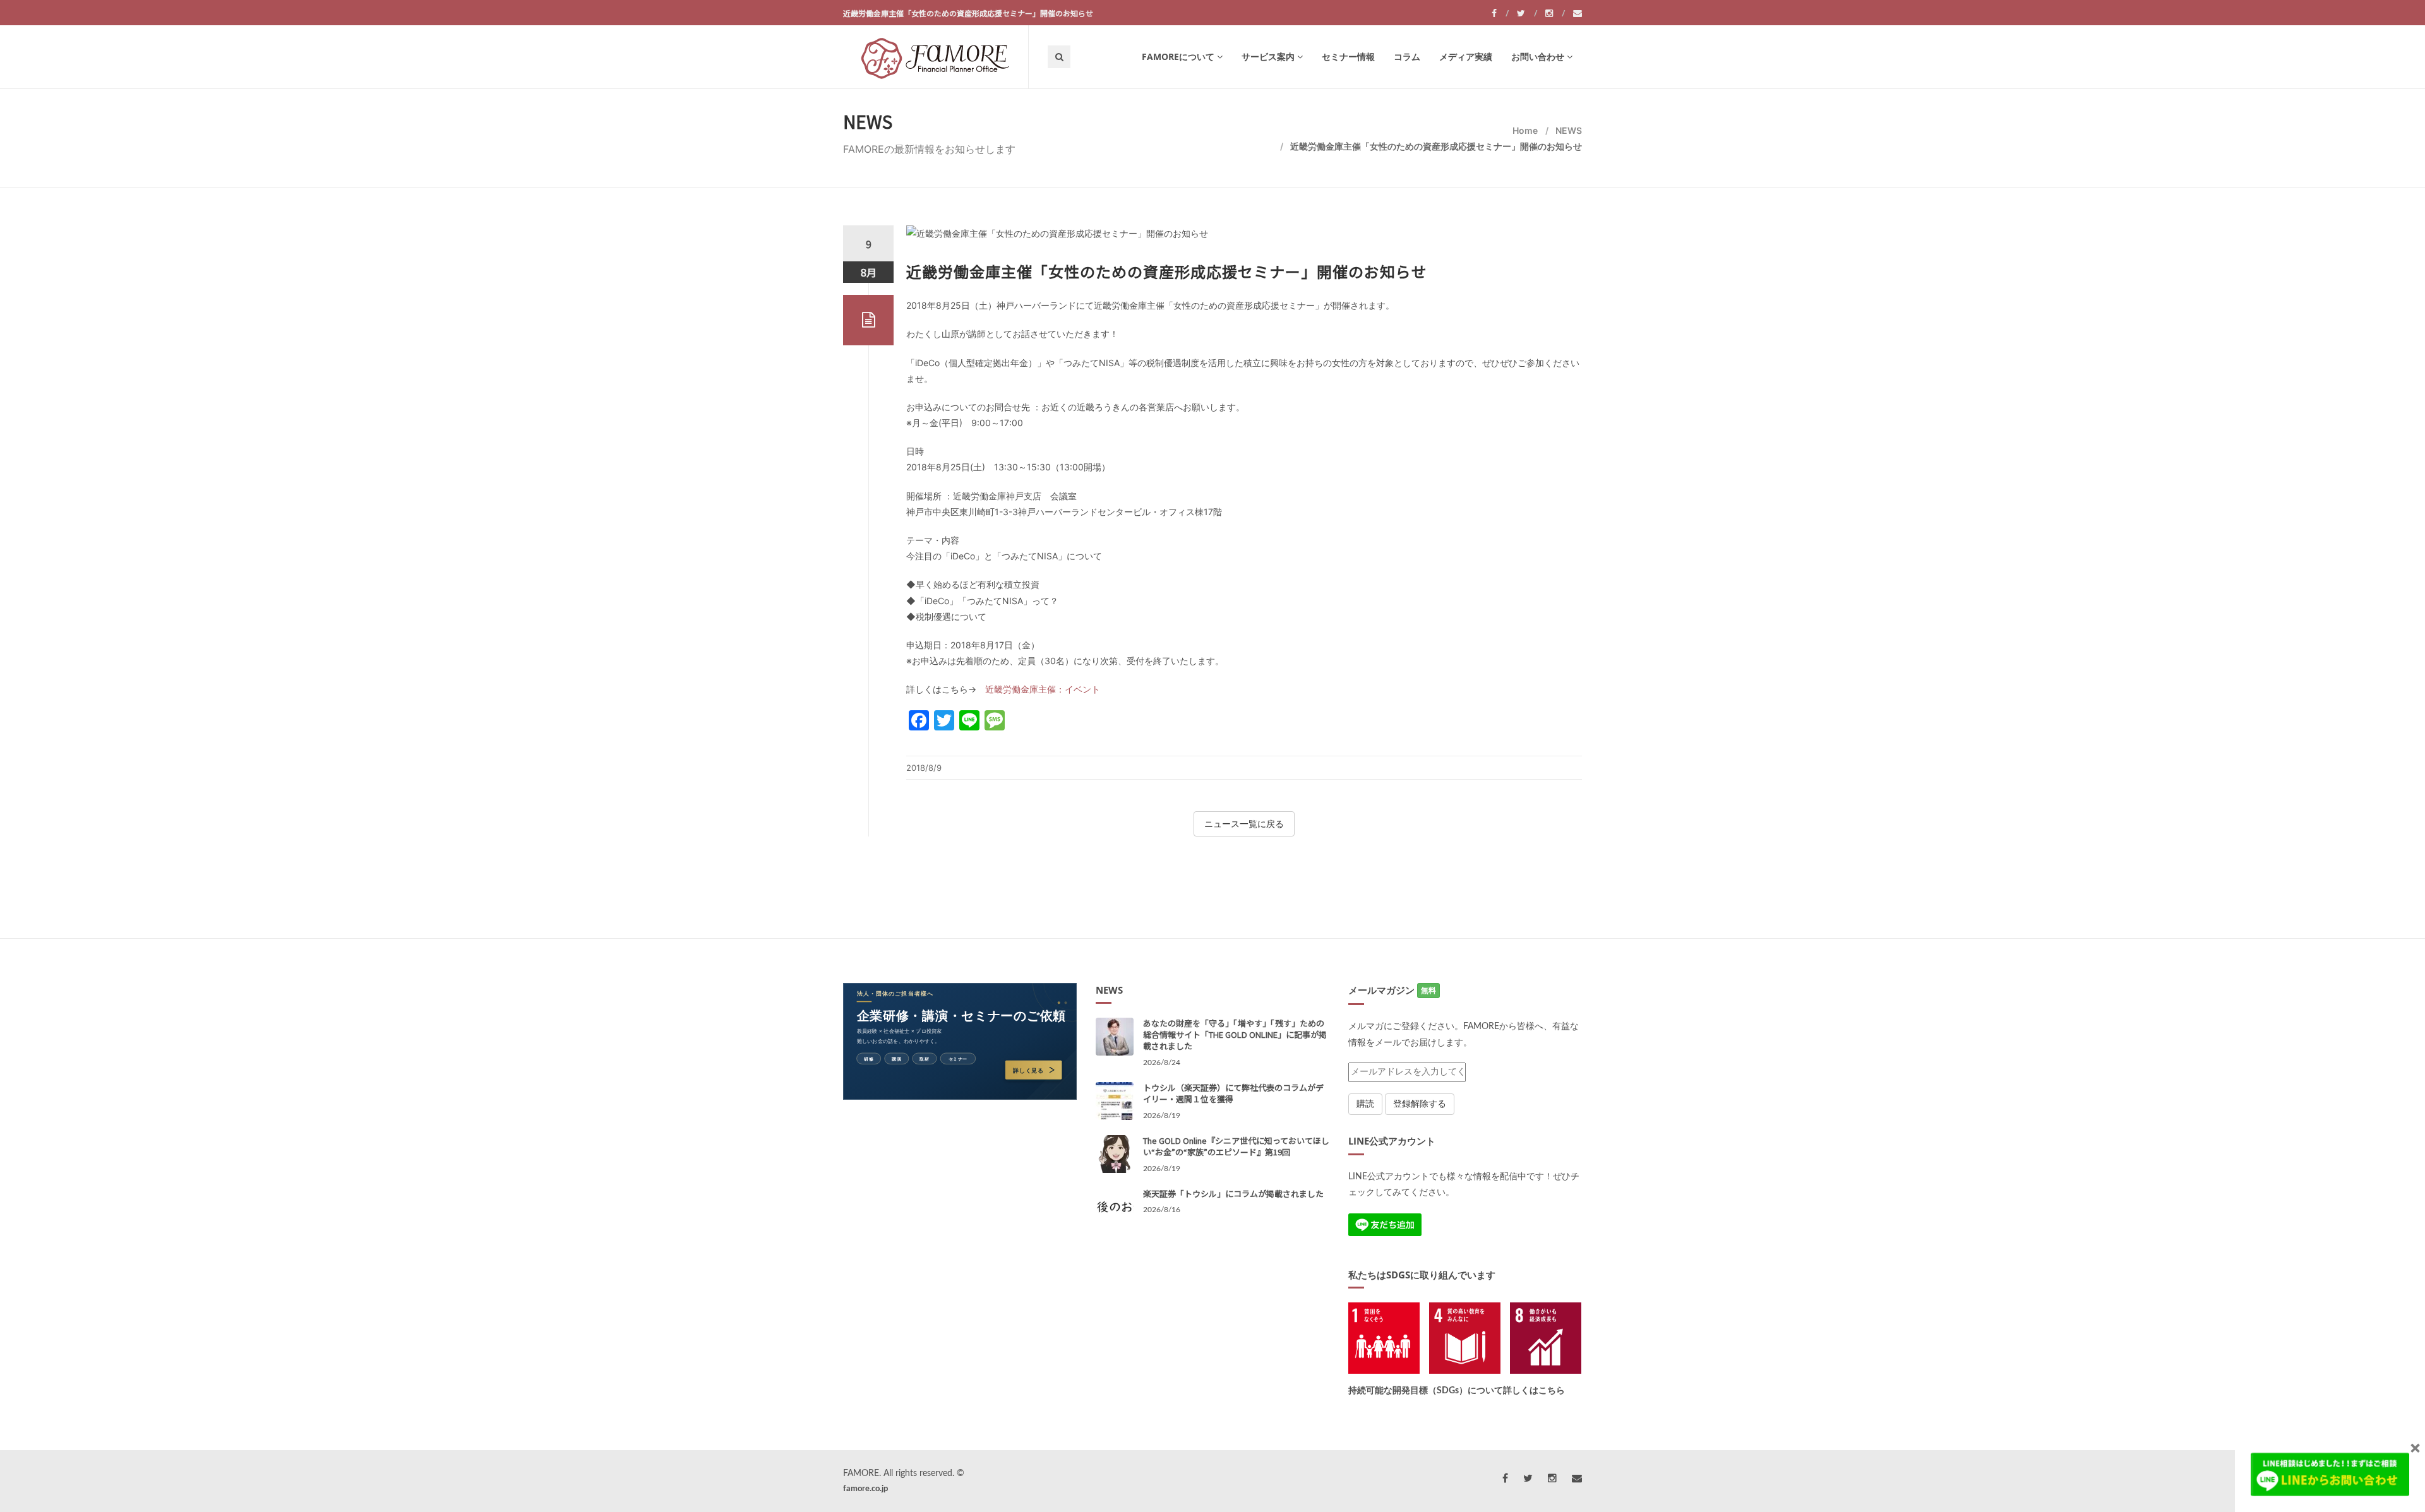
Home (1525, 130)
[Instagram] (1555, 13)
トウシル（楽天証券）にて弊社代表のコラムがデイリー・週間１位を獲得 (1233, 1093)
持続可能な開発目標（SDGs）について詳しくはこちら (1457, 1391)
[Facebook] (1500, 13)
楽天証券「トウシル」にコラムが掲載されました (1233, 1194)
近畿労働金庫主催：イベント (1043, 689)
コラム (1407, 57)
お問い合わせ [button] (1538, 57)
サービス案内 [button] (1268, 57)
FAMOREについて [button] (1178, 57)
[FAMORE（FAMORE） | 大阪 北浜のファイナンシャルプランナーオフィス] (935, 57)
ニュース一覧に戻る (1244, 824)
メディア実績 (1466, 57)
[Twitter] (1527, 13)
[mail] (1578, 13)
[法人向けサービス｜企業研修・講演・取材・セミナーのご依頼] (960, 1041)
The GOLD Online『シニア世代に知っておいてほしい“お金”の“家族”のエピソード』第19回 (1236, 1146)
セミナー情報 (1348, 57)
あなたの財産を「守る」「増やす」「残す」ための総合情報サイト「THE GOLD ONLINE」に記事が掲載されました (1235, 1034)
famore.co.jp (865, 1489)
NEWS (1569, 130)
